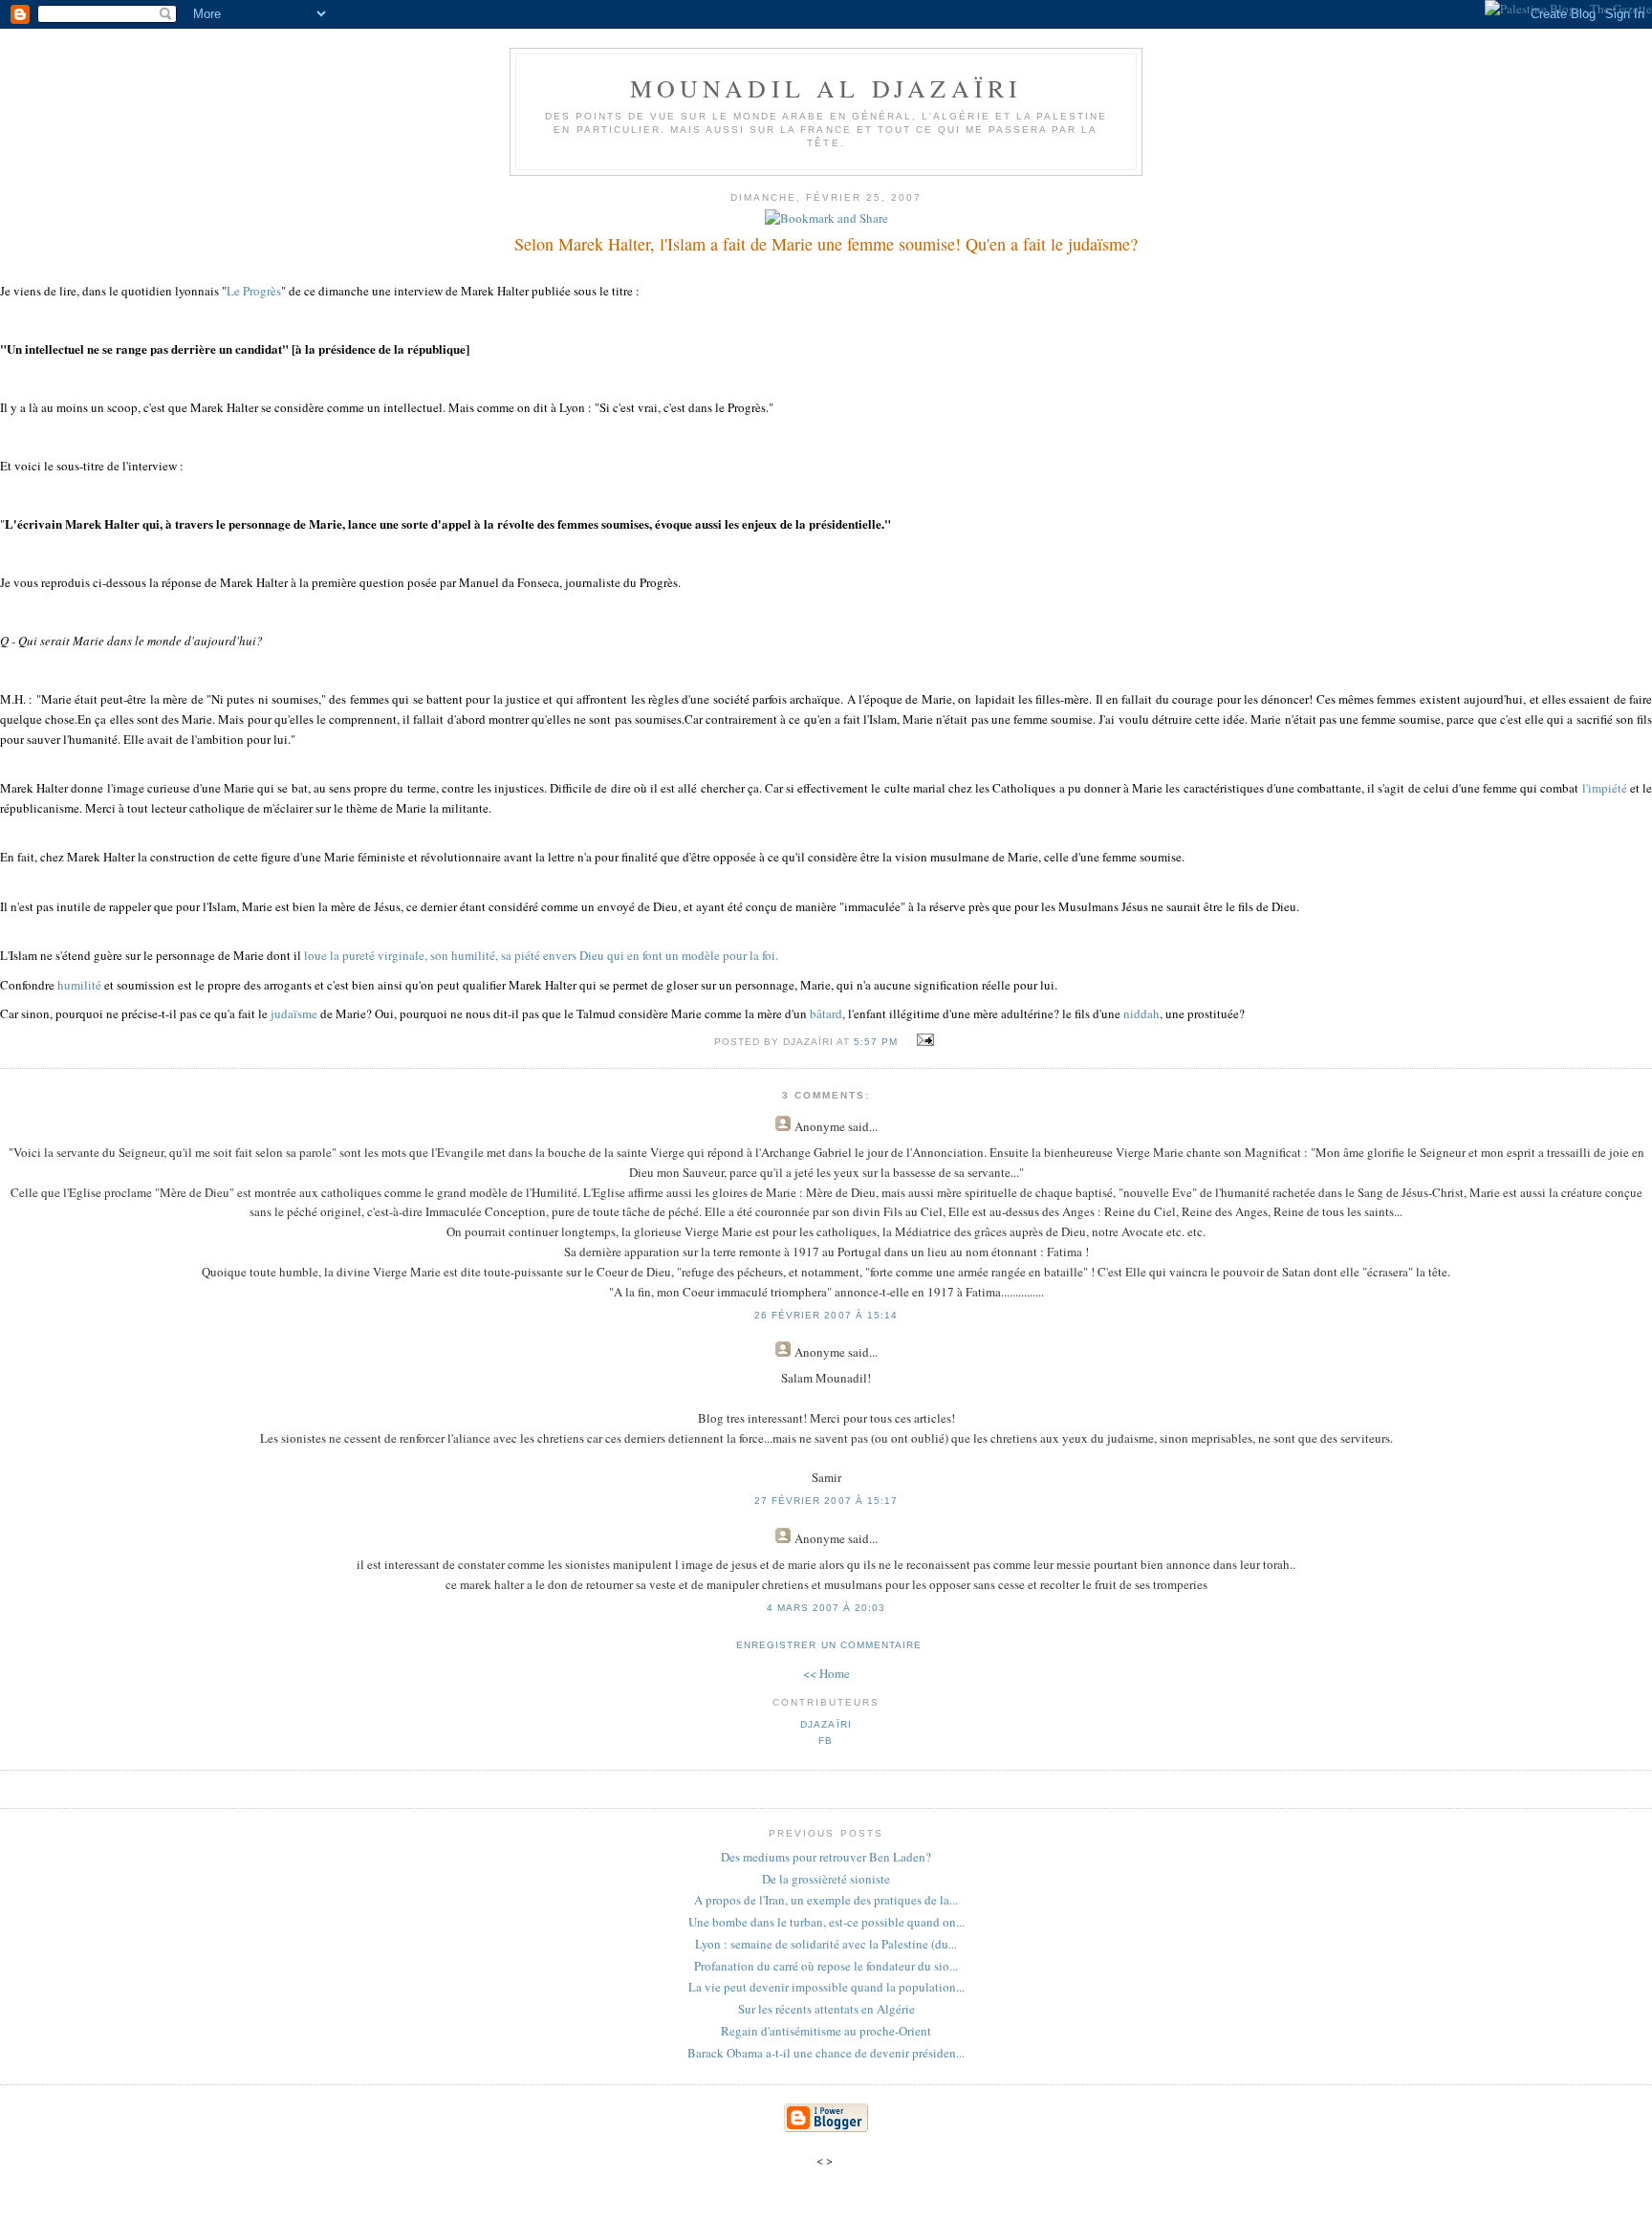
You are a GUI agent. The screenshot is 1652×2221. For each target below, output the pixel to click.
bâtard (826, 1013)
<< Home (826, 1673)
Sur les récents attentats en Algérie (826, 2009)
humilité (79, 985)
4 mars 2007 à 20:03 (826, 1608)
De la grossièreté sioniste (826, 1879)
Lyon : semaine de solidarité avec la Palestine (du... (826, 1944)
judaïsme (294, 1013)
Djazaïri (826, 1724)
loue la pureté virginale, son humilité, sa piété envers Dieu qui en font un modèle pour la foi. (541, 955)
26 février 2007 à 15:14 (826, 1315)
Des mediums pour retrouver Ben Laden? (826, 1857)
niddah (1141, 1013)
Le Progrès (254, 291)
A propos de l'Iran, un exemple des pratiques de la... (826, 1900)
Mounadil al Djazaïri (826, 88)
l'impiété (1606, 788)
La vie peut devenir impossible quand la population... (826, 1987)
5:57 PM (876, 1042)
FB (826, 1741)
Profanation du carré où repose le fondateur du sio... (826, 1966)
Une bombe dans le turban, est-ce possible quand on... (826, 1922)
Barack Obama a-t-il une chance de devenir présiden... (826, 2053)
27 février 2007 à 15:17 (826, 1501)
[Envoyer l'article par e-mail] (923, 1040)
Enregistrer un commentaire (828, 1645)
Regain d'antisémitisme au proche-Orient (826, 2031)
